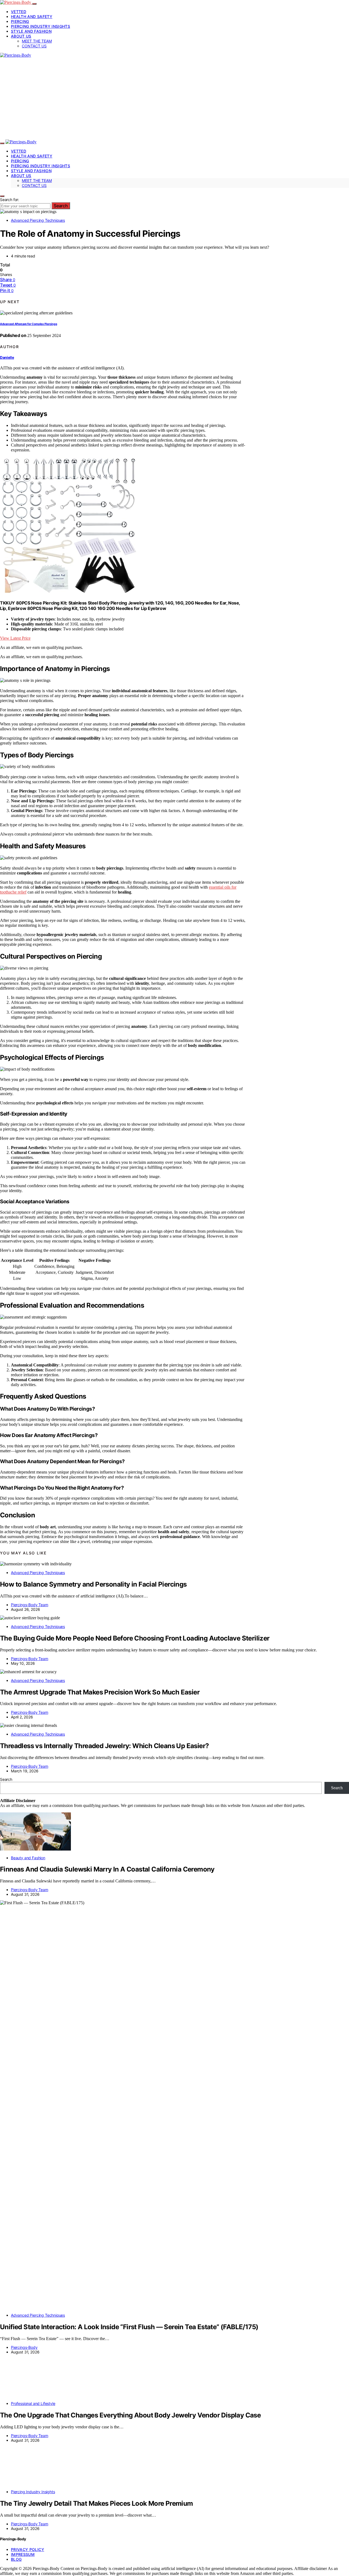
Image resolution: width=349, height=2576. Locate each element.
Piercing (20, 21)
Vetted (19, 12)
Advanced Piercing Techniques (38, 220)
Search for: (10, 200)
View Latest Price (15, 638)
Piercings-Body (24, 2347)
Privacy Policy (28, 2549)
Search (61, 206)
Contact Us (34, 46)
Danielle (7, 357)
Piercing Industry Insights (40, 26)
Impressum (23, 2554)
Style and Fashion (31, 31)
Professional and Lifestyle (33, 2403)
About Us (21, 36)
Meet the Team (37, 41)
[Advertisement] (174, 99)
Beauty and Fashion (28, 1858)
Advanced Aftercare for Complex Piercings (28, 324)
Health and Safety (32, 16)
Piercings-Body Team (30, 1605)
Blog (16, 2559)
